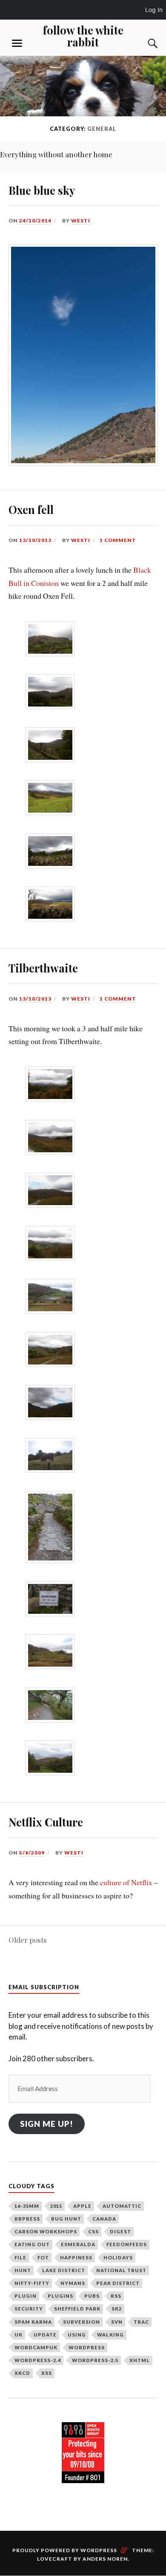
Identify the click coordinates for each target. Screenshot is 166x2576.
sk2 (117, 2309)
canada (104, 2219)
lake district (64, 2270)
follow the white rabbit (83, 36)
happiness (76, 2257)
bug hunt (66, 2219)
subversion (82, 2322)
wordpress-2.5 (95, 2360)
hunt (23, 2270)
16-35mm (27, 2206)
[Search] (145, 43)
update (45, 2335)
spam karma (33, 2322)
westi (81, 221)
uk (19, 2335)
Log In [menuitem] (154, 10)
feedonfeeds (127, 2244)
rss (116, 2296)
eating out (32, 2244)
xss (47, 2373)
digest (120, 2231)
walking (110, 2335)
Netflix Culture (46, 1822)
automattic (122, 2206)
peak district (118, 2283)
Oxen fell (31, 509)
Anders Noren (105, 2559)
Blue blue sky (42, 190)
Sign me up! (47, 2124)
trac (141, 2322)
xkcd (22, 2373)
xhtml (140, 2360)
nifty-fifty (32, 2283)
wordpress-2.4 (38, 2360)
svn (117, 2322)
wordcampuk (36, 2347)
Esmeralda (78, 2244)
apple (82, 2206)
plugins (60, 2296)
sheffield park (77, 2309)
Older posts (28, 1940)
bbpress (27, 2219)
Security (29, 2309)
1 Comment (118, 540)
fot (43, 2257)
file (20, 2257)
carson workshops (46, 2231)
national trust (121, 2270)
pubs (92, 2296)
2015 (56, 2206)
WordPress (87, 2347)
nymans (73, 2283)
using (77, 2335)
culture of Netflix (126, 1882)
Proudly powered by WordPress (65, 2550)
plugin (26, 2296)
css (93, 2231)
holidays (118, 2257)
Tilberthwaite (43, 968)
